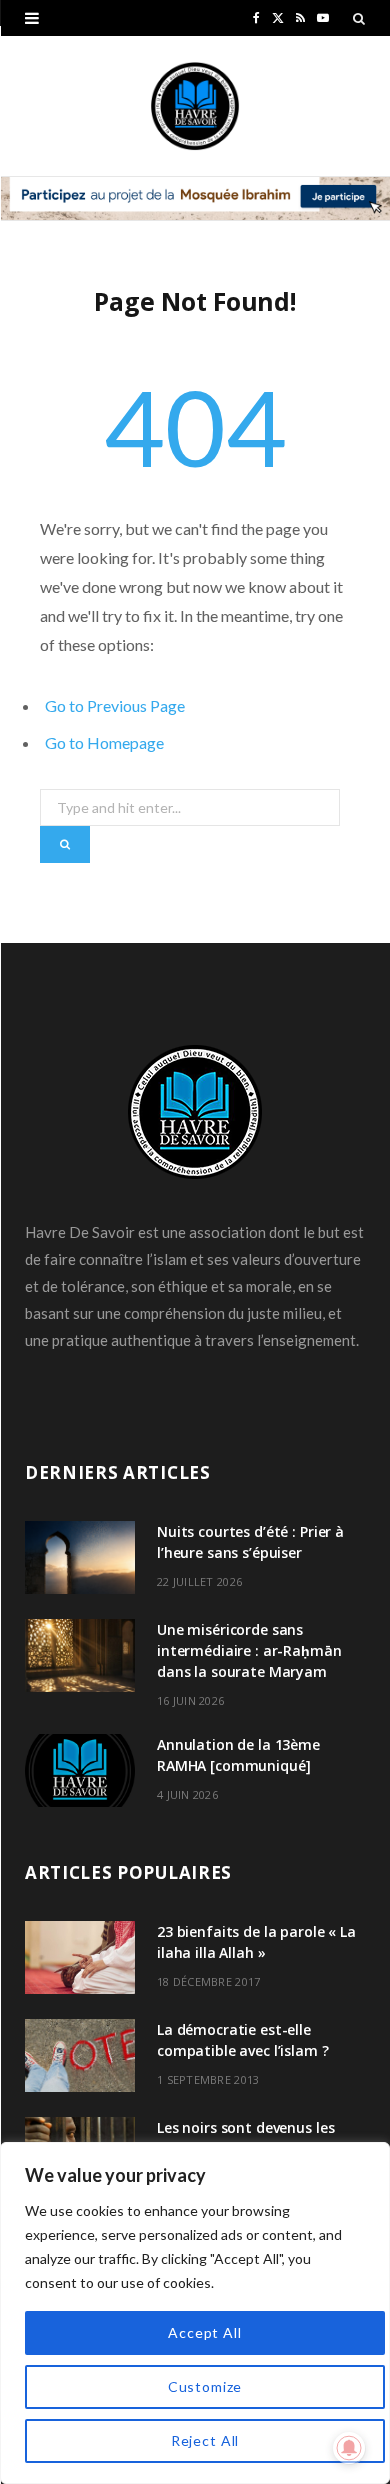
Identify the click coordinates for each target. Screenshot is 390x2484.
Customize (205, 2386)
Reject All (205, 2440)
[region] (195, 2313)
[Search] (359, 18)
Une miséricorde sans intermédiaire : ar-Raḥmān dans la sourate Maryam (249, 1650)
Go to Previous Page (115, 705)
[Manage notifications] (349, 2448)
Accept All (204, 2332)
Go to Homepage (104, 742)
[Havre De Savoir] (195, 106)
